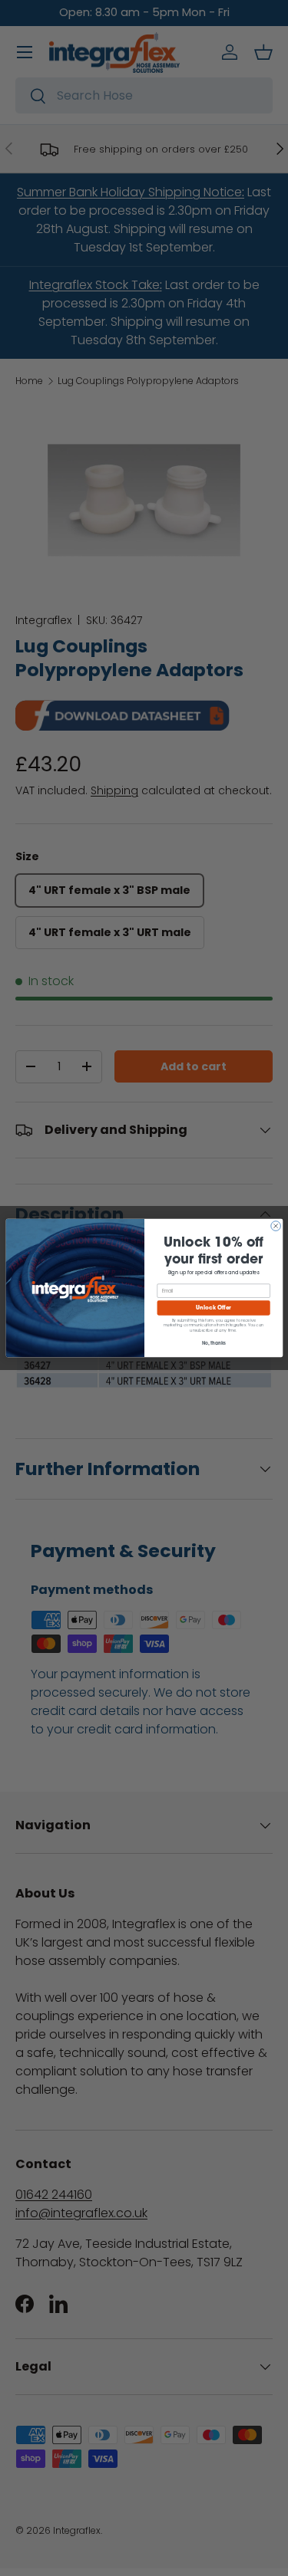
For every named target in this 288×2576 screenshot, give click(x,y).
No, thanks (213, 1343)
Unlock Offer (213, 1308)
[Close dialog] (275, 1226)
